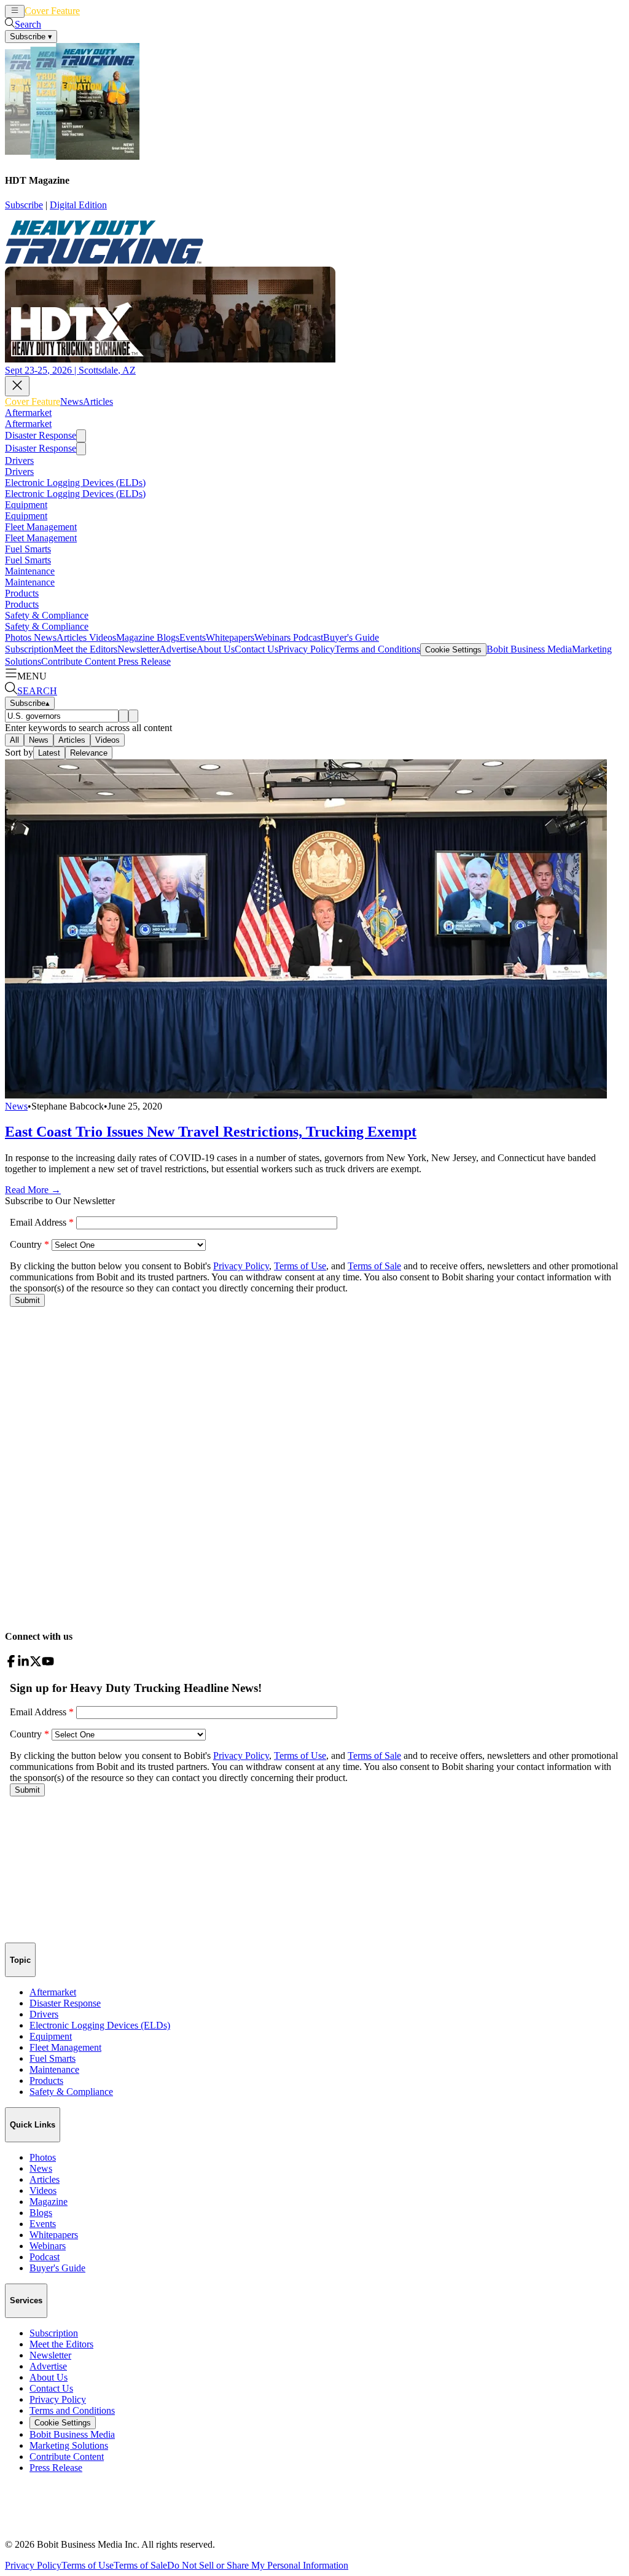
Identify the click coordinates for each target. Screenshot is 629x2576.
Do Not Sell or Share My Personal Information (258, 2565)
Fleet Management (41, 527)
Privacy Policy (307, 649)
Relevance (89, 753)
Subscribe (24, 205)
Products (22, 593)
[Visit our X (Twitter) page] (36, 1664)
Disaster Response (41, 435)
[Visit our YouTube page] (48, 1664)
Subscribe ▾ (31, 37)
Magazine (135, 637)
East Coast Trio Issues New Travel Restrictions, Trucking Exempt (211, 1132)
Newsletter (138, 649)
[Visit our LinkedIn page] (23, 1664)
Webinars (272, 637)
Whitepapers (230, 637)
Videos (101, 637)
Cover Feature (52, 11)
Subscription (29, 649)
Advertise (178, 649)
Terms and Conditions (377, 649)
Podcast (307, 637)
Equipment (26, 505)
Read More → (33, 1190)
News (91, 11)
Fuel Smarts (28, 549)
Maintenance (30, 571)
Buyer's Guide (351, 637)
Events (193, 637)
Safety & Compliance (47, 615)
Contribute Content (78, 661)
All (14, 740)
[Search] (123, 716)
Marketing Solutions (69, 2445)
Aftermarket (28, 413)
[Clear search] (133, 716)
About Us (216, 649)
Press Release (143, 661)
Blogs (167, 637)
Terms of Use (88, 2565)
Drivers (19, 460)
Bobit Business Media (529, 649)
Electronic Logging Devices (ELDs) (75, 483)
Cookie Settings (453, 650)
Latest (49, 753)
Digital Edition (78, 205)
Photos (18, 637)
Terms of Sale (140, 2565)
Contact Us (256, 649)
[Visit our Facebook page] (11, 1664)
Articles (118, 11)
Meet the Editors (85, 649)
